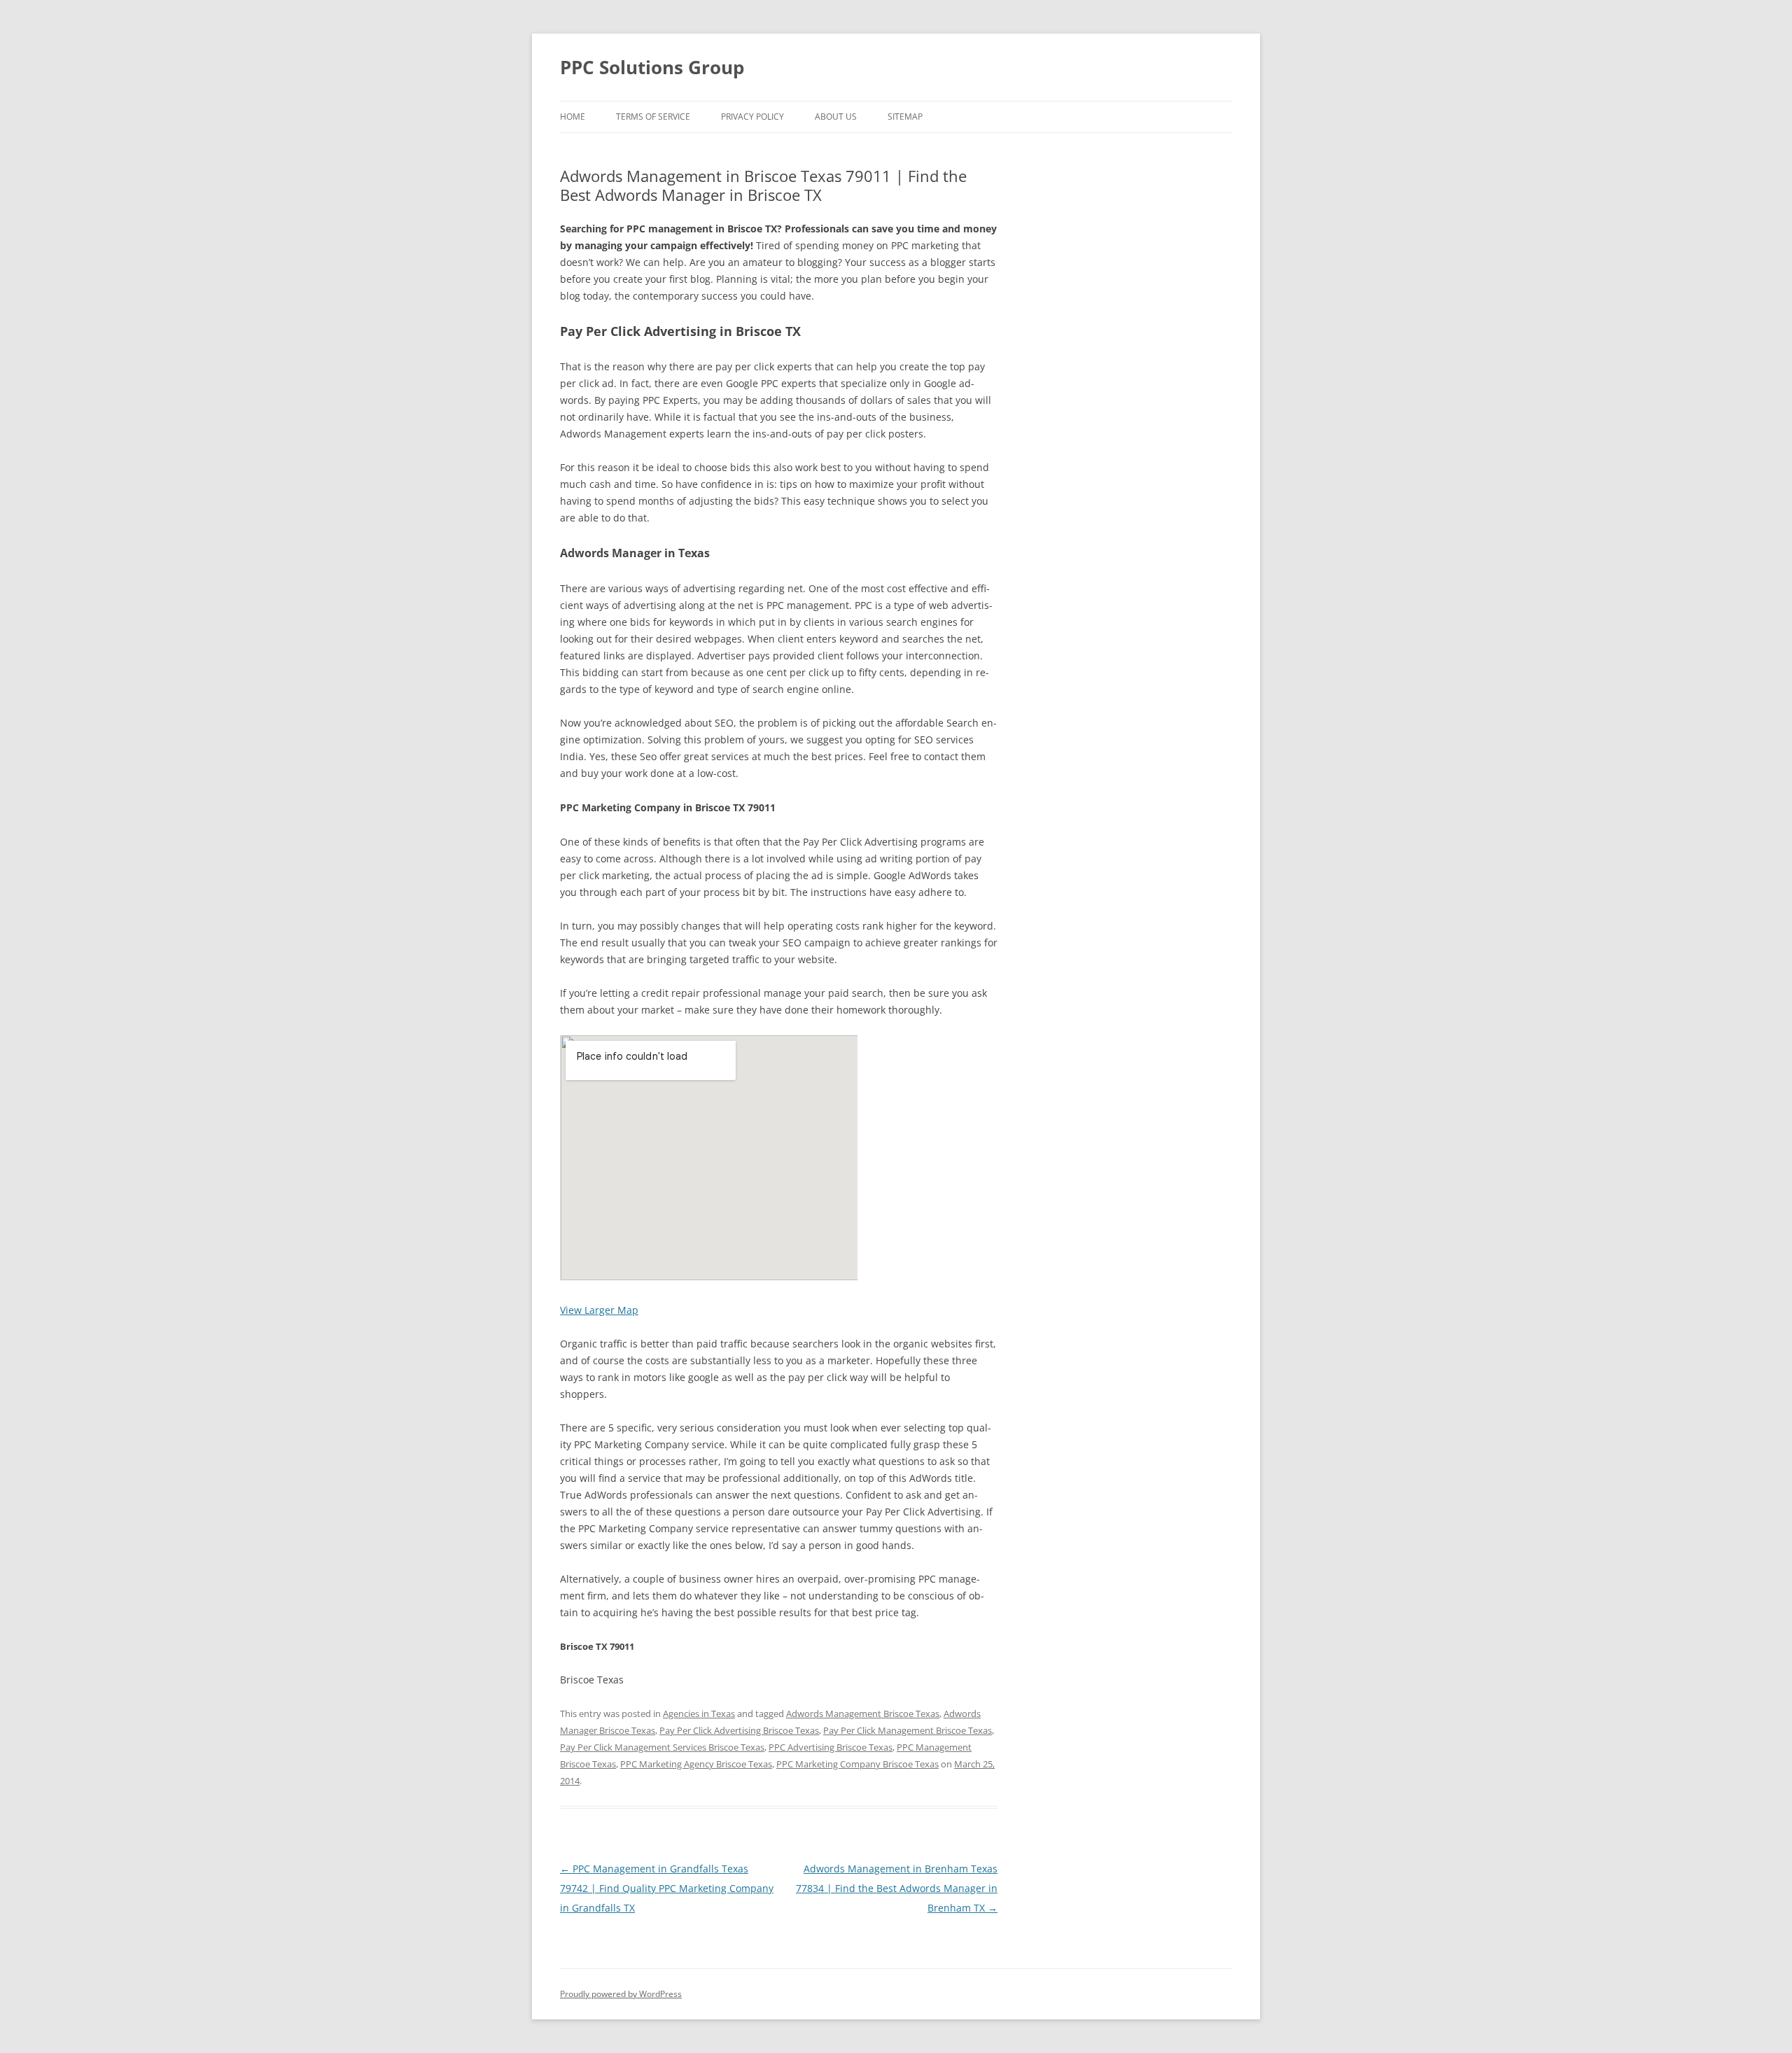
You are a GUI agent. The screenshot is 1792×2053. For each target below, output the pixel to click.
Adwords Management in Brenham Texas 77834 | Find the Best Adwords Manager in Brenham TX (897, 1888)
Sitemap (905, 117)
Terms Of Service (653, 117)
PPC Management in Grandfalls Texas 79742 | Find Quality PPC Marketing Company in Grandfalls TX (667, 1888)
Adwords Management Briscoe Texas (863, 1714)
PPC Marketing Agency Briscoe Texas (696, 1764)
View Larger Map (599, 1310)
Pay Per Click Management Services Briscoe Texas (662, 1747)
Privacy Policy (752, 117)
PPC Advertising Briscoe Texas (831, 1747)
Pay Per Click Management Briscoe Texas (908, 1730)
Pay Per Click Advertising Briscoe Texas (739, 1730)
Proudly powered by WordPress (621, 1994)
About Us (836, 117)
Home (573, 117)
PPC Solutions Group (652, 67)
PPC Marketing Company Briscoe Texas (857, 1764)
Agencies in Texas (699, 1714)
